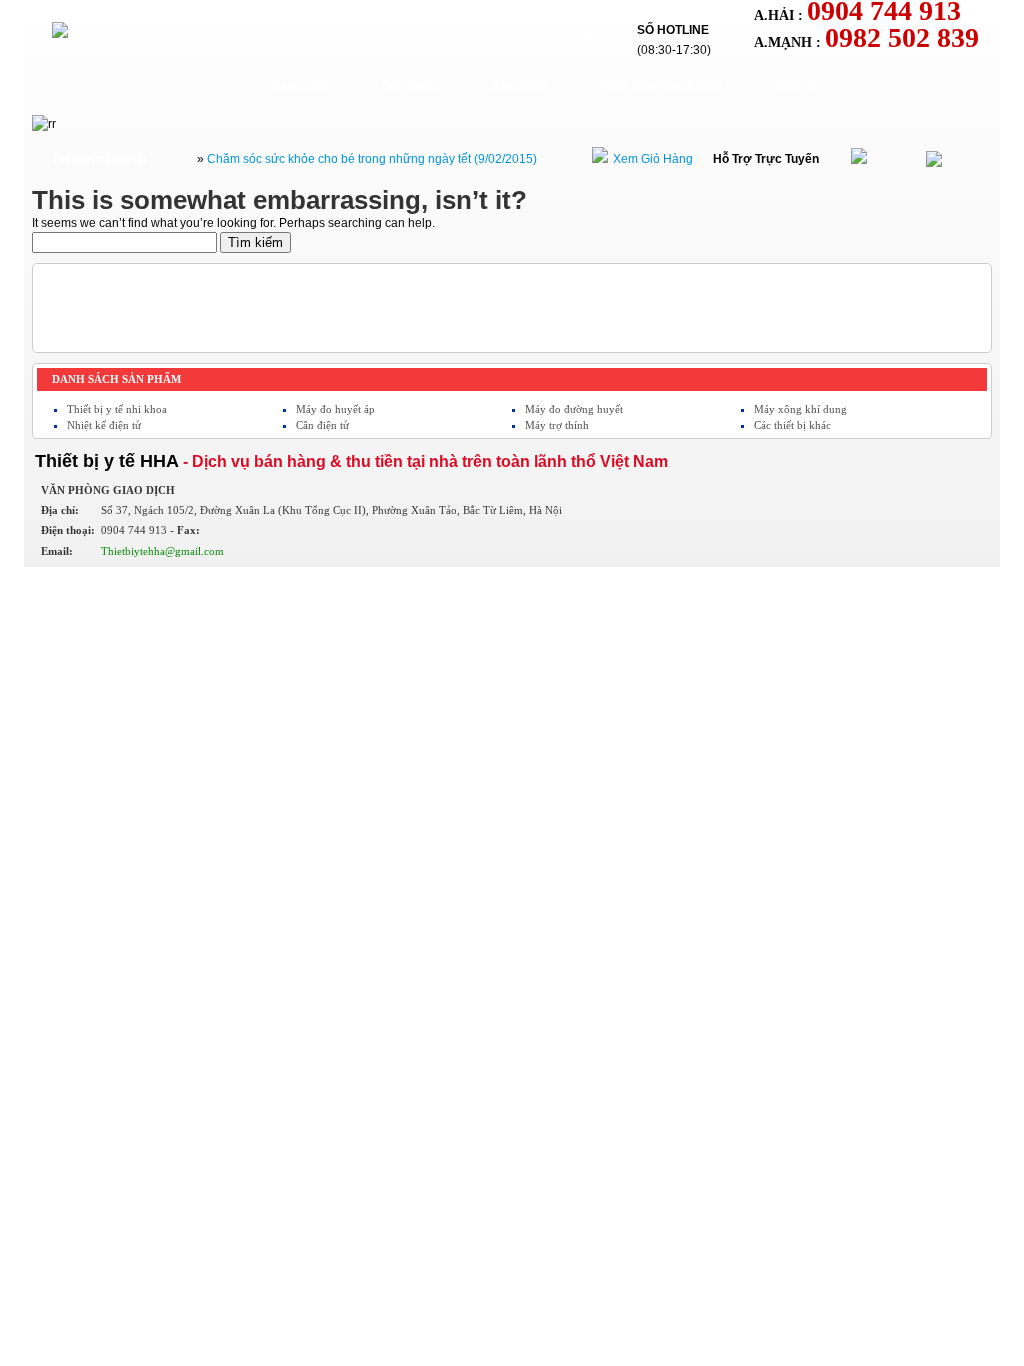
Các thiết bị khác (792, 425)
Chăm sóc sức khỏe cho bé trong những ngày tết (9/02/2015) (372, 159)
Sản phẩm (519, 86)
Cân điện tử (322, 425)
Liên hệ (797, 86)
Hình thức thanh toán (662, 86)
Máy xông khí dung (800, 409)
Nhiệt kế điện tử (104, 425)
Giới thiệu (408, 86)
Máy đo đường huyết (574, 409)
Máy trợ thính (557, 425)
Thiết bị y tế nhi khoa (117, 409)
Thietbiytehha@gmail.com (162, 551)
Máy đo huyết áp (335, 409)
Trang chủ (298, 86)
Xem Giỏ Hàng (653, 159)
